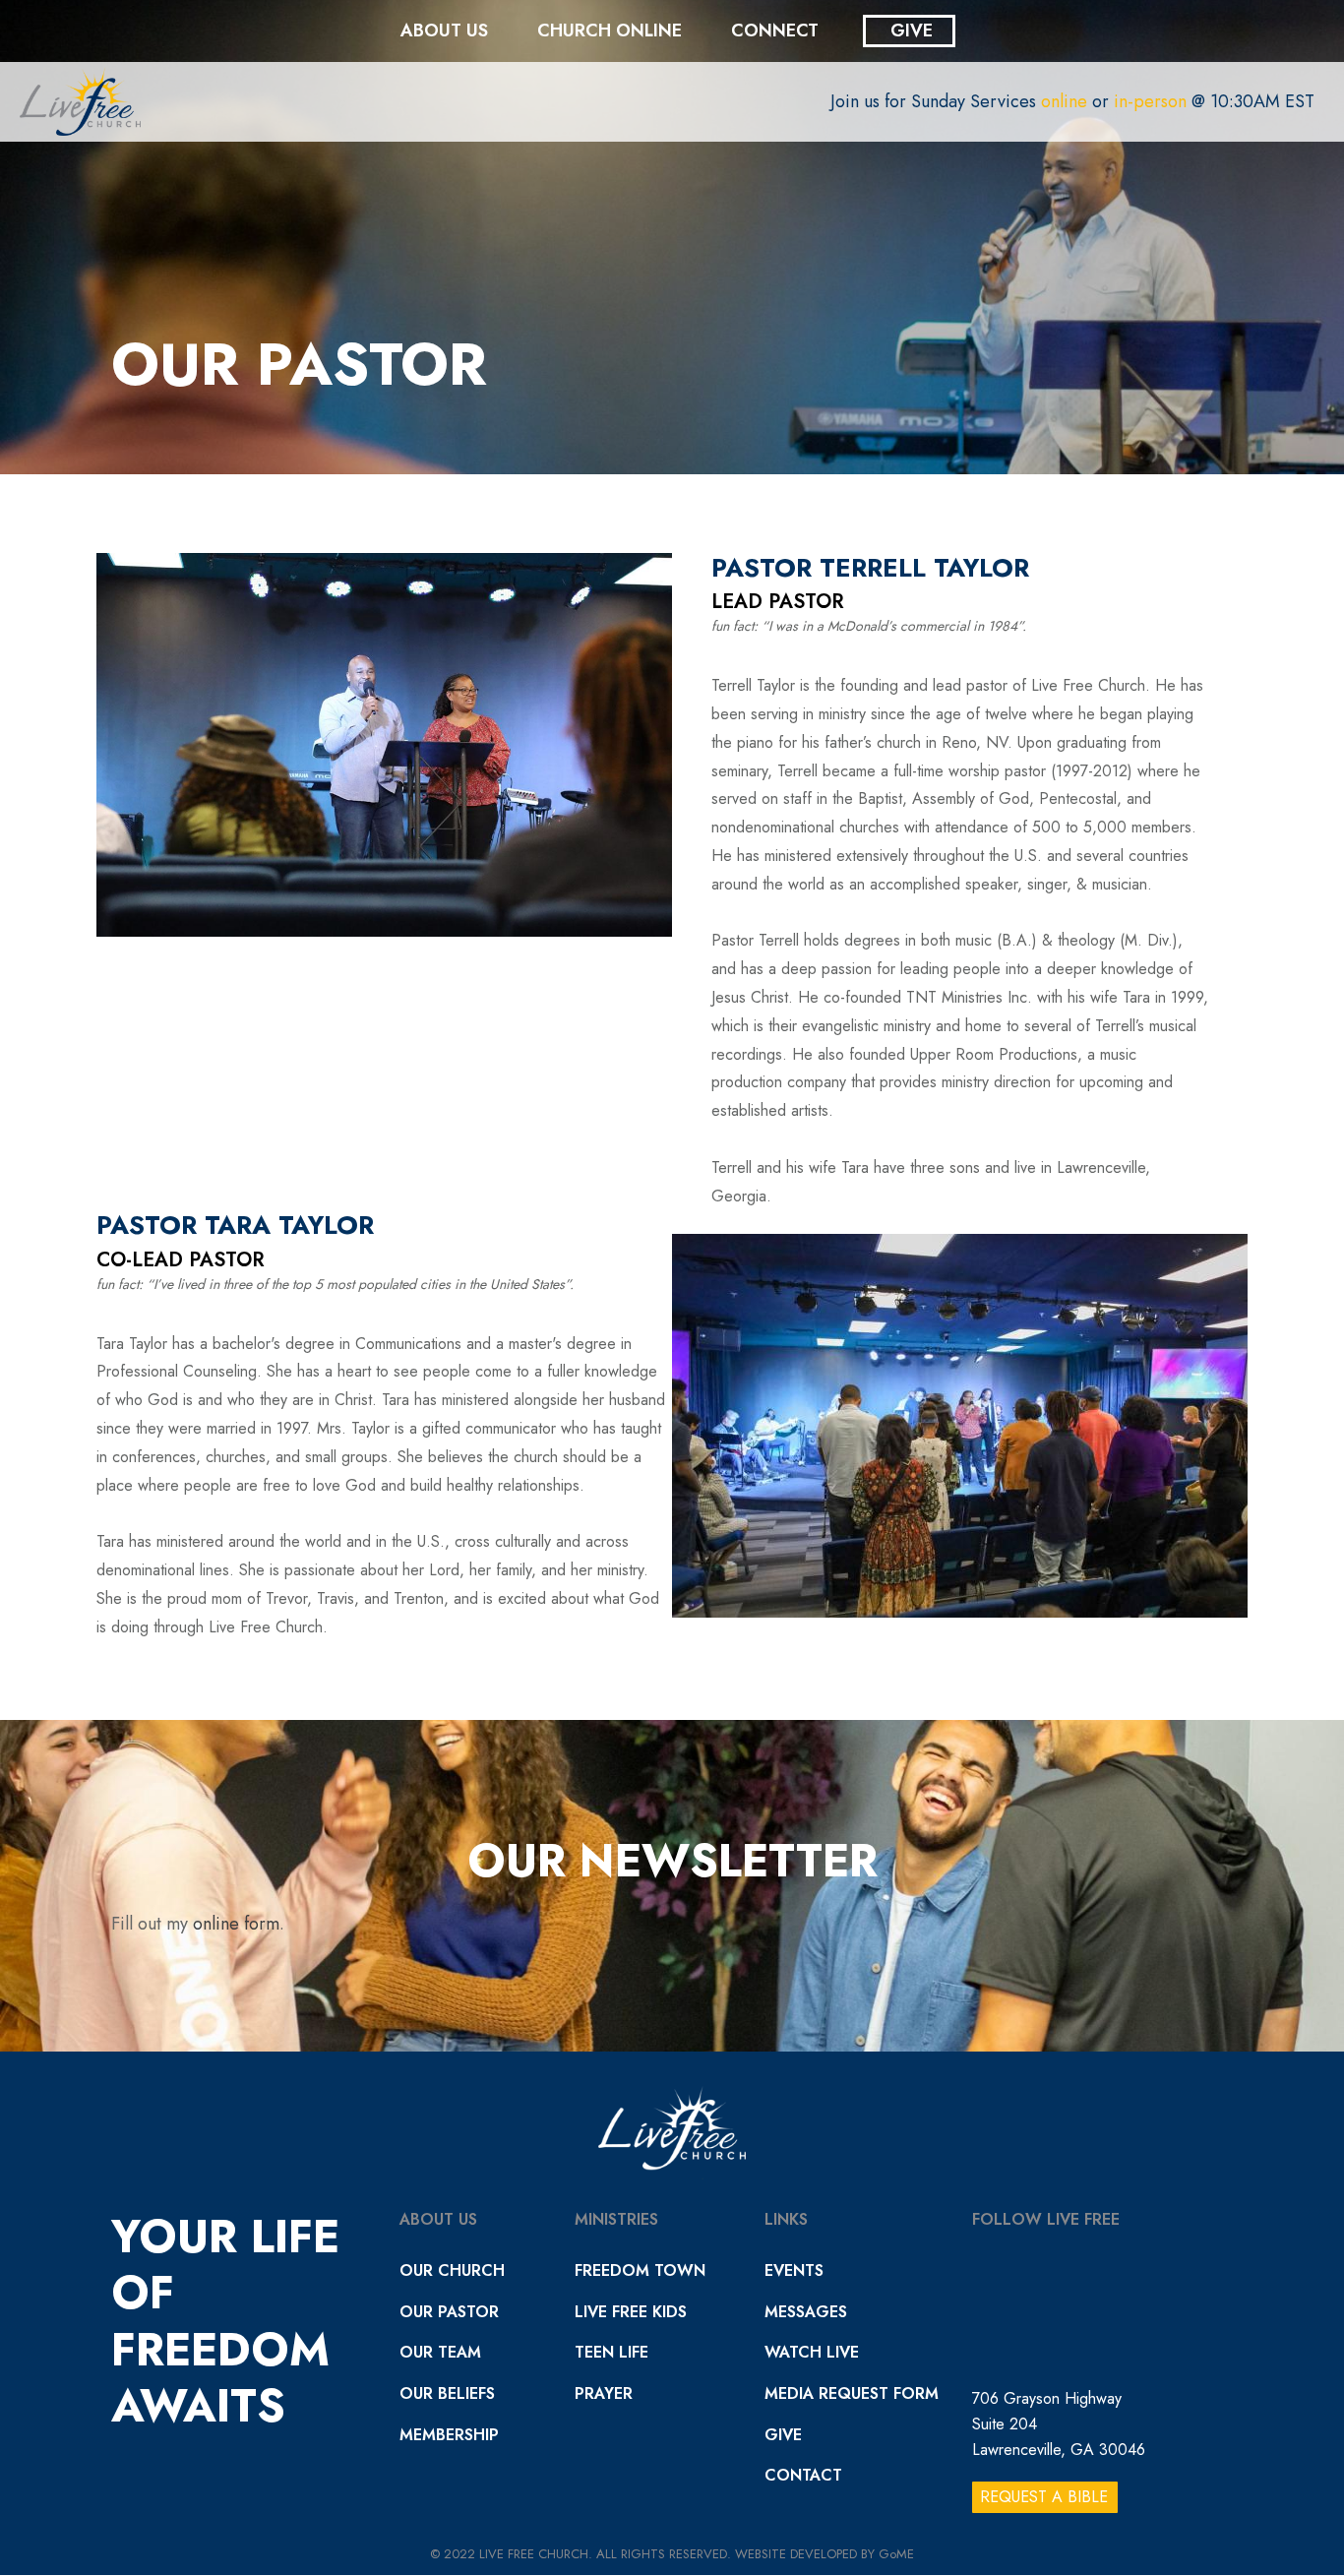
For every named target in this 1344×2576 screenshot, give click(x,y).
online (1064, 101)
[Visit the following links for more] (742, 654)
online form (236, 1924)
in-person (1150, 101)
